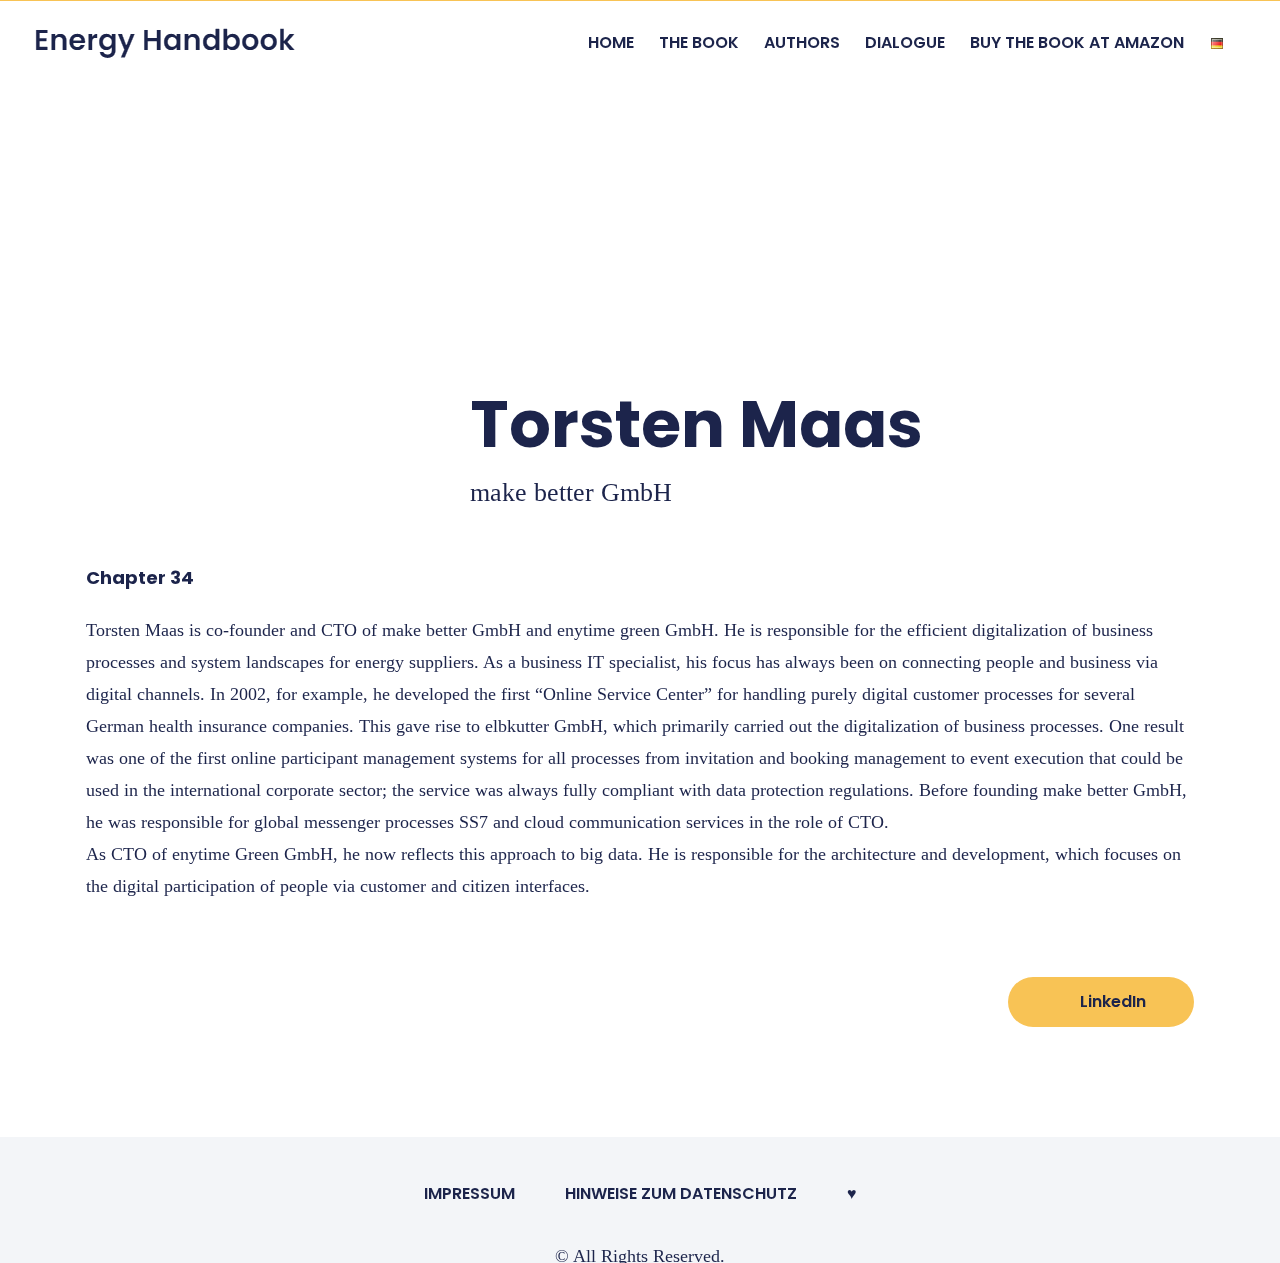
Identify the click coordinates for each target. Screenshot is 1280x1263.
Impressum (469, 1193)
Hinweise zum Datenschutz (681, 1193)
